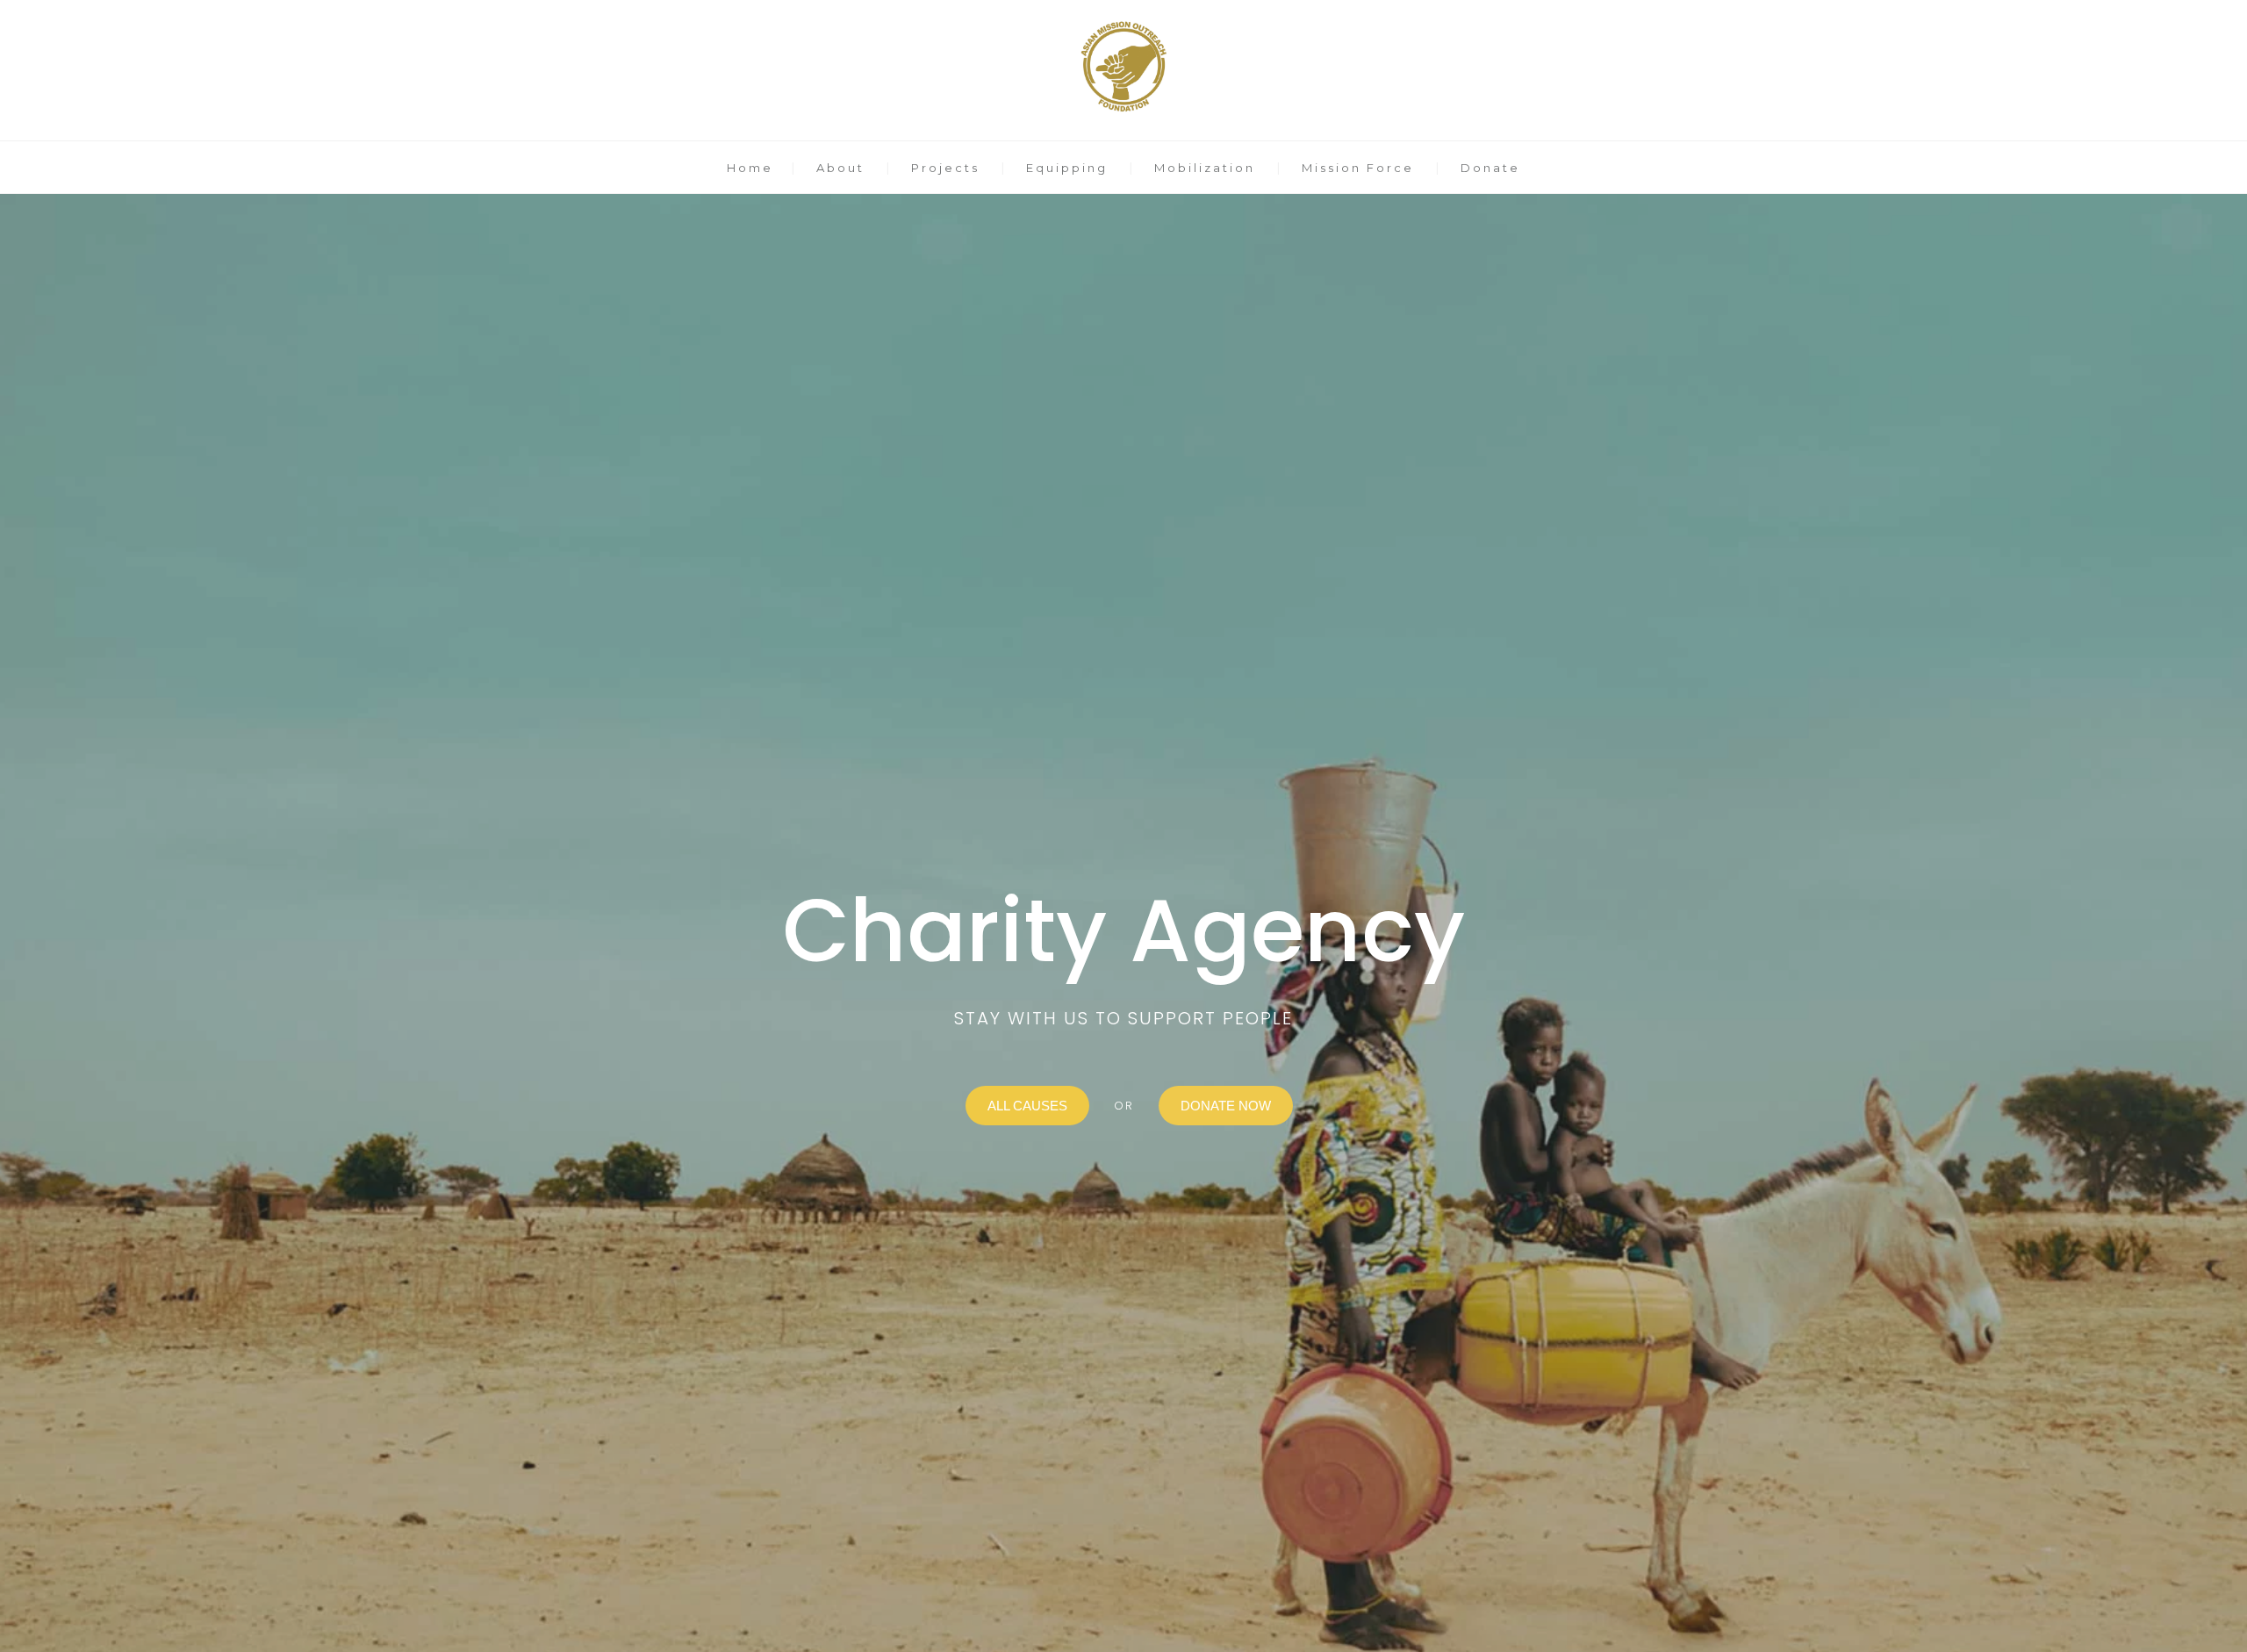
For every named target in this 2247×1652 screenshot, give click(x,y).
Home (750, 168)
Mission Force (1358, 168)
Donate (1490, 168)
